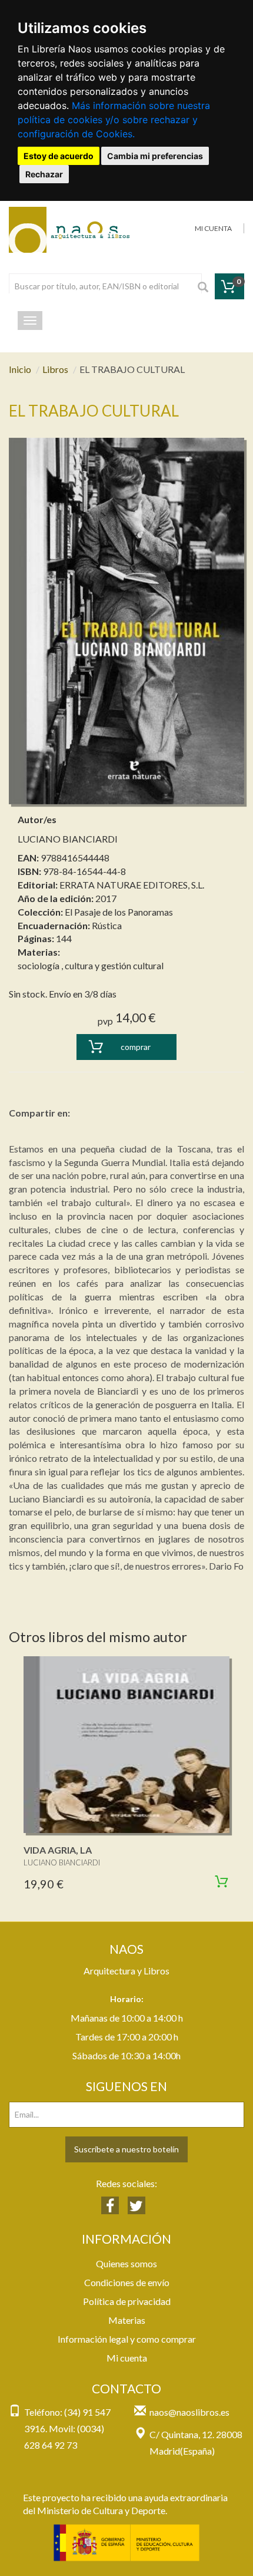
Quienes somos (126, 2263)
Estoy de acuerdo (59, 156)
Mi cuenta (127, 2358)
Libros (55, 369)
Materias (127, 2320)
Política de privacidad (127, 2301)
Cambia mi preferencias (155, 156)
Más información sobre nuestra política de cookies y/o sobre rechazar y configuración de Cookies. (114, 120)
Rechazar (44, 174)
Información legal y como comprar (127, 2339)
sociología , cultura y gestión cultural (91, 965)
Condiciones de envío (127, 2282)
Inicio (20, 369)
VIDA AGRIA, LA (58, 1850)
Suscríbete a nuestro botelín (126, 2149)
